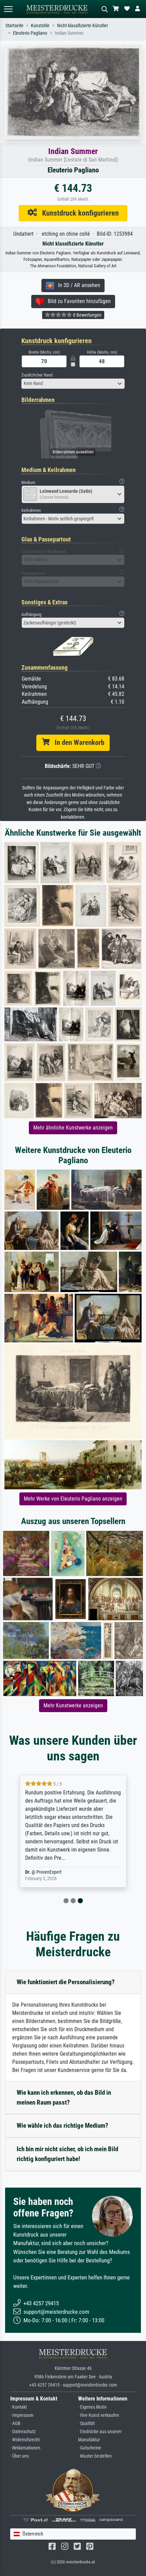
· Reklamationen (25, 2448)
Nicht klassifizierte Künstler (83, 26)
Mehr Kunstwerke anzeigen (73, 1705)
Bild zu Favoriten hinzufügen (77, 301)
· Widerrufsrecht (25, 2440)
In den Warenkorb (77, 742)
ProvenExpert (49, 1872)
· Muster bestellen (95, 2456)
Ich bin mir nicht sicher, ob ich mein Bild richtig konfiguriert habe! (67, 2154)
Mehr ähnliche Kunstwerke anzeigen (73, 1128)
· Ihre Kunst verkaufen (99, 2415)
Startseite (14, 26)
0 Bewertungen (87, 315)
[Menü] (8, 9)
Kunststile (40, 26)
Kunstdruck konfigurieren (78, 213)
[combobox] (73, 384)
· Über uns (20, 2456)
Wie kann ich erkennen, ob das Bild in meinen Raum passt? (64, 2097)
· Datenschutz (23, 2432)
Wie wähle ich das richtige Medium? (62, 2126)
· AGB (15, 2423)
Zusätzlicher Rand (37, 375)
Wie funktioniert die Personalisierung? (66, 1982)
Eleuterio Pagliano (30, 33)
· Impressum (22, 2415)
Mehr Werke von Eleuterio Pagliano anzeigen (73, 1499)
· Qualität (86, 2423)
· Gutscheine (90, 2448)
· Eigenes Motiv (92, 2407)
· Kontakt (19, 2407)
